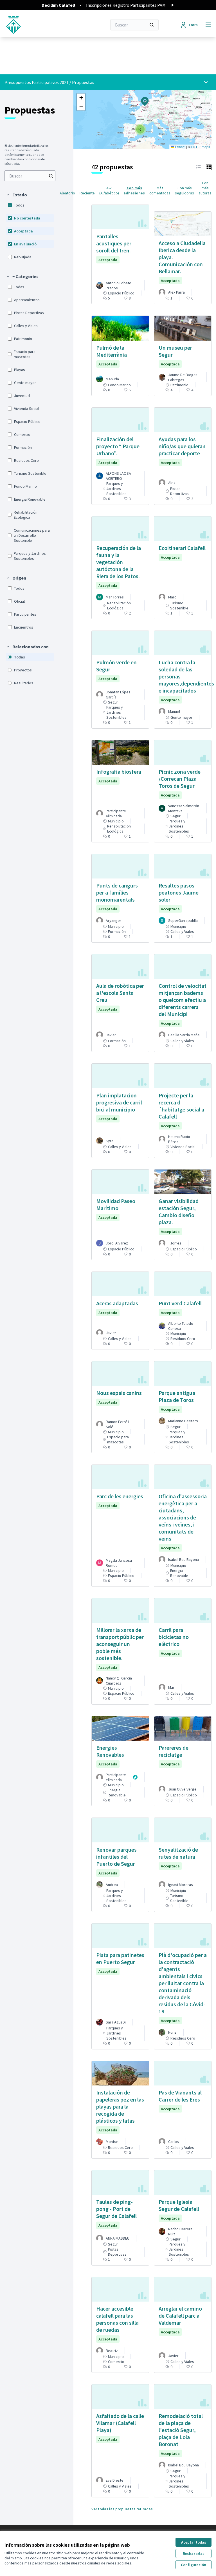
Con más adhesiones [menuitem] (134, 190)
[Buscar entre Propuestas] (51, 176)
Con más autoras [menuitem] (205, 188)
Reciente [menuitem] (87, 193)
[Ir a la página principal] (42, 25)
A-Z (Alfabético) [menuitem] (109, 190)
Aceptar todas (194, 2542)
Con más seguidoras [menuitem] (184, 190)
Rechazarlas (194, 2553)
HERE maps (201, 147)
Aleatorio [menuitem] (67, 193)
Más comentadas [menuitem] (160, 190)
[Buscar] (152, 25)
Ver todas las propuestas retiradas (122, 2509)
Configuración (193, 2565)
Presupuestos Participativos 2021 (37, 82)
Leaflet (180, 147)
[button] (17, 195)
